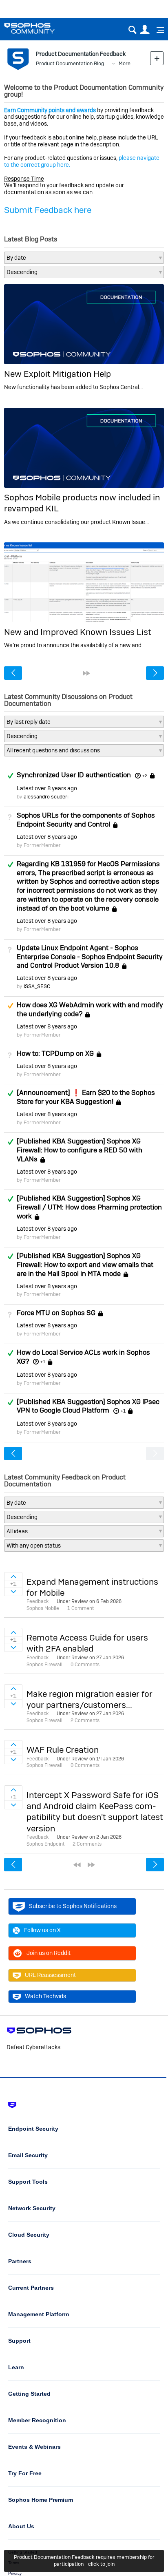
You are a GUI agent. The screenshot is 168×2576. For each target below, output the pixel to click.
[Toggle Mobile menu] (157, 30)
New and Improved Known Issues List (78, 632)
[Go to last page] (86, 673)
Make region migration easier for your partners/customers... (90, 1699)
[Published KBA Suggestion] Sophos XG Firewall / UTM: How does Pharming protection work (89, 1207)
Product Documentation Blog (70, 63)
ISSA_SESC (37, 986)
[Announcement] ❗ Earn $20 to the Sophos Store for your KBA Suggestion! (86, 1097)
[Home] (40, 28)
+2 (145, 776)
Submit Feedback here (48, 210)
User (145, 30)
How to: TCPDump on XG (55, 1053)
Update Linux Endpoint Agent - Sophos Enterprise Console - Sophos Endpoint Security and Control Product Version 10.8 (90, 957)
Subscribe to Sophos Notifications (73, 1906)
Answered (10, 776)
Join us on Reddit (49, 1953)
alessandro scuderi (46, 797)
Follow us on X (42, 1930)
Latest (47, 788)
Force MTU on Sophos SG (56, 1313)
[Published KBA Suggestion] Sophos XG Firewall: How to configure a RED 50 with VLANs (80, 1150)
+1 (43, 1362)
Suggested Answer (10, 1006)
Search (132, 30)
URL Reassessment (50, 1975)
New (157, 58)
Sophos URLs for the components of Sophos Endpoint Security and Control (86, 820)
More (125, 63)
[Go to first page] (77, 1865)
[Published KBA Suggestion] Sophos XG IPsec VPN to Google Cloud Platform (88, 1406)
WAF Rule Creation (63, 1750)
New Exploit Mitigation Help (57, 374)
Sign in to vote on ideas (13, 1577)
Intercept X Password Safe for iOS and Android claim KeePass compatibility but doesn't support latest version (95, 1812)
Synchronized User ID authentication (74, 775)
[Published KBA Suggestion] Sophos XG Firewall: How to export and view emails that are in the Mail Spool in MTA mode (85, 1265)
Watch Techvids (45, 1996)
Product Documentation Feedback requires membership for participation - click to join (84, 2561)
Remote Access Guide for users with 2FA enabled (87, 1643)
